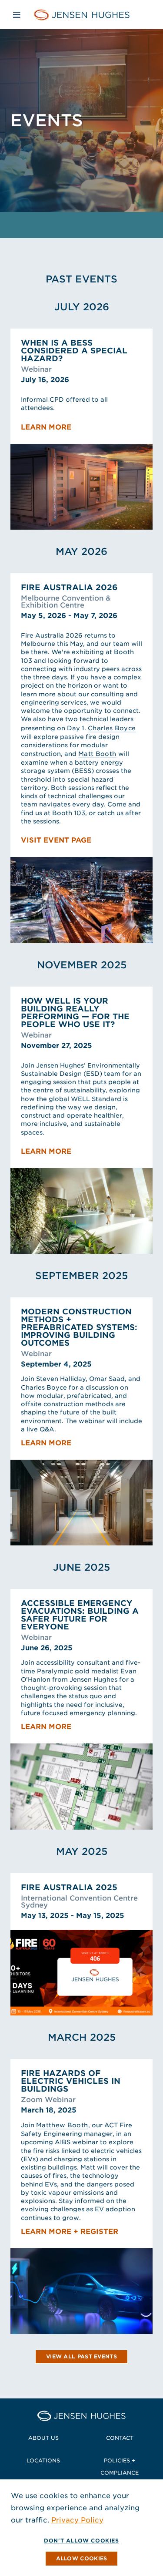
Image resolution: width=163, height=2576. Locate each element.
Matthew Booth (62, 2125)
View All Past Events (81, 2356)
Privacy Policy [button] (77, 2520)
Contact (120, 2438)
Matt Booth (97, 754)
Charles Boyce (112, 728)
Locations (43, 2460)
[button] (82, 2559)
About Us (43, 2438)
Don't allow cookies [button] (81, 2541)
